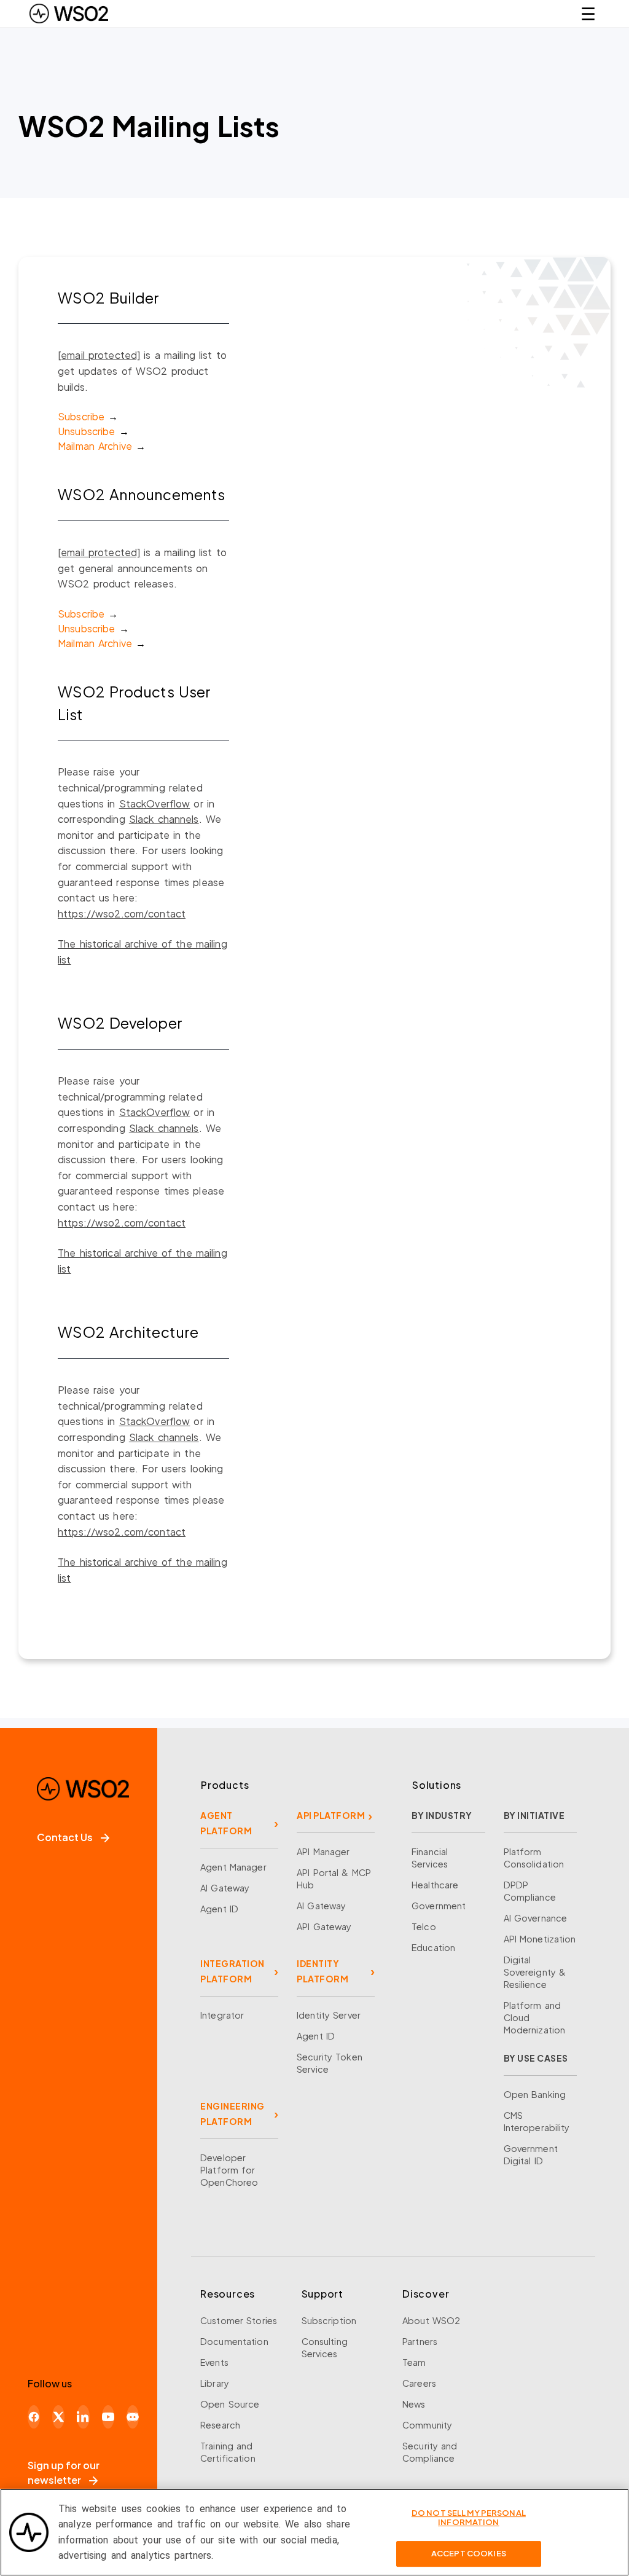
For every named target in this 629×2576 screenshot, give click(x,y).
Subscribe (81, 416)
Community (427, 2425)
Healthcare (435, 1885)
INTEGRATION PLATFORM (232, 1971)
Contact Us (65, 1837)
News (414, 2404)
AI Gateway (225, 1888)
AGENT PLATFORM (226, 1823)
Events (214, 2362)
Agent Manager (233, 1867)
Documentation (234, 2341)
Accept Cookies (469, 2553)
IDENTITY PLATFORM (322, 1971)
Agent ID (219, 1909)
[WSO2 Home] (69, 14)
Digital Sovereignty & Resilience (535, 1972)
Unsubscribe (86, 431)
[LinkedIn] (83, 2417)
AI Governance (536, 1918)
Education (433, 1947)
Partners (420, 2341)
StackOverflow (155, 803)
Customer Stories (239, 2320)
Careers (419, 2383)
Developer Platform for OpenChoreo (229, 2170)
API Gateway (324, 1926)
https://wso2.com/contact (122, 913)
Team (414, 2362)
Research (220, 2425)
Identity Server (329, 2015)
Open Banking (535, 2094)
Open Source (230, 2404)
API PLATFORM (331, 1815)
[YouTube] (108, 2417)
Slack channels (164, 819)
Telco (424, 1926)
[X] (58, 2417)
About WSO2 (431, 2320)
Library (215, 2383)
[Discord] (133, 2417)
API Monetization (540, 1939)
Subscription (329, 2320)
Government (439, 1906)
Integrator (222, 2015)
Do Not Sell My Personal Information (469, 2518)
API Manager (323, 1851)
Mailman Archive (95, 446)
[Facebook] (34, 2417)
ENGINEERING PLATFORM (232, 2114)
